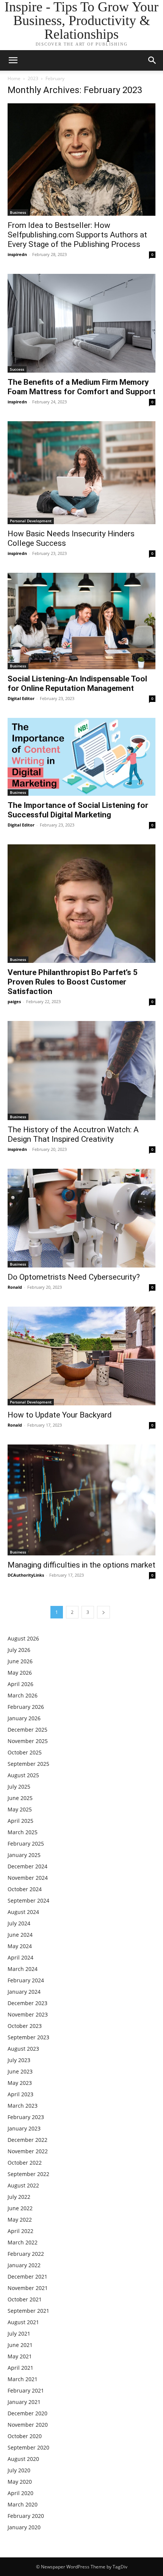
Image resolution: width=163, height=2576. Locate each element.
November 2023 (28, 2014)
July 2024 (19, 1923)
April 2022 (20, 2231)
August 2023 (23, 2049)
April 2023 (20, 2094)
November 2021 (28, 2288)
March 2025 (23, 1832)
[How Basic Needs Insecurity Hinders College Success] (81, 473)
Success (17, 369)
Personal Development (31, 521)
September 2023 (28, 2037)
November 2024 (28, 1878)
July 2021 (19, 2333)
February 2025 (26, 1843)
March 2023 (23, 2106)
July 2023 (19, 2060)
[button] (152, 60)
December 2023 (27, 2003)
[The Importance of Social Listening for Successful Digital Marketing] (81, 757)
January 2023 (24, 2128)
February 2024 (26, 1980)
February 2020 (26, 2516)
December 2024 (27, 1866)
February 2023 (26, 2117)
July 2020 (19, 2470)
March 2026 (23, 1695)
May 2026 (20, 1673)
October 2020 (25, 2436)
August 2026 (23, 1638)
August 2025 (23, 1775)
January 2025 (24, 1855)
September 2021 (28, 2311)
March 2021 (23, 2379)
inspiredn (17, 254)
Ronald (15, 1287)
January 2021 (24, 2402)
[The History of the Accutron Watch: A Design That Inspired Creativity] (81, 1070)
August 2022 (23, 2185)
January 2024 (24, 1992)
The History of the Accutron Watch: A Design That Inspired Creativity (73, 1134)
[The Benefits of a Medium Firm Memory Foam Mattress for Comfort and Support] (81, 323)
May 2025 (20, 1809)
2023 (33, 78)
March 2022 (23, 2242)
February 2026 (26, 1707)
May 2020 (20, 2482)
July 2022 (19, 2197)
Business (18, 212)
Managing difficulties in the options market (81, 1565)
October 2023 (25, 2026)
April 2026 (20, 1684)
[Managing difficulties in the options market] (81, 1500)
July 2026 (19, 1650)
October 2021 (25, 2299)
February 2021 (26, 2390)
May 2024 (20, 1946)
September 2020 (28, 2447)
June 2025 (20, 1798)
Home (14, 78)
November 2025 (28, 1741)
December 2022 (27, 2140)
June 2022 (20, 2208)
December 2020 (27, 2413)
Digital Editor (21, 698)
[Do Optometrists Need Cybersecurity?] (81, 1218)
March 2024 (23, 1969)
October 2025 (25, 1752)
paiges (14, 1001)
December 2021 (27, 2277)
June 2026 (20, 1661)
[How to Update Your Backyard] (81, 1356)
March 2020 (23, 2504)
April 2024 (20, 1957)
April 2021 (20, 2368)
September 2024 (28, 1900)
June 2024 (20, 1935)
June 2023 (20, 2071)
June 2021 (20, 2345)
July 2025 (19, 1787)
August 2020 (23, 2459)
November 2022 (28, 2151)
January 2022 (24, 2265)
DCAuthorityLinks (26, 1575)
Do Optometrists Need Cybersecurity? (74, 1277)
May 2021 (20, 2356)
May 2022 (20, 2220)
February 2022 (26, 2254)
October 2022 (25, 2163)
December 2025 (27, 1730)
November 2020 (28, 2425)
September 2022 (28, 2174)
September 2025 (28, 1764)
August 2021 (23, 2322)
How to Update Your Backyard (60, 1415)
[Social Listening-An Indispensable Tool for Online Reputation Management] (81, 621)
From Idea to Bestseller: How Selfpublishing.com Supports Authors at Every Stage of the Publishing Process (77, 235)
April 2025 (20, 1821)
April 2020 (20, 2493)
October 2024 (25, 1889)
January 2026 (24, 1718)
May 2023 (20, 2083)
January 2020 (24, 2527)
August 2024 (23, 1912)
